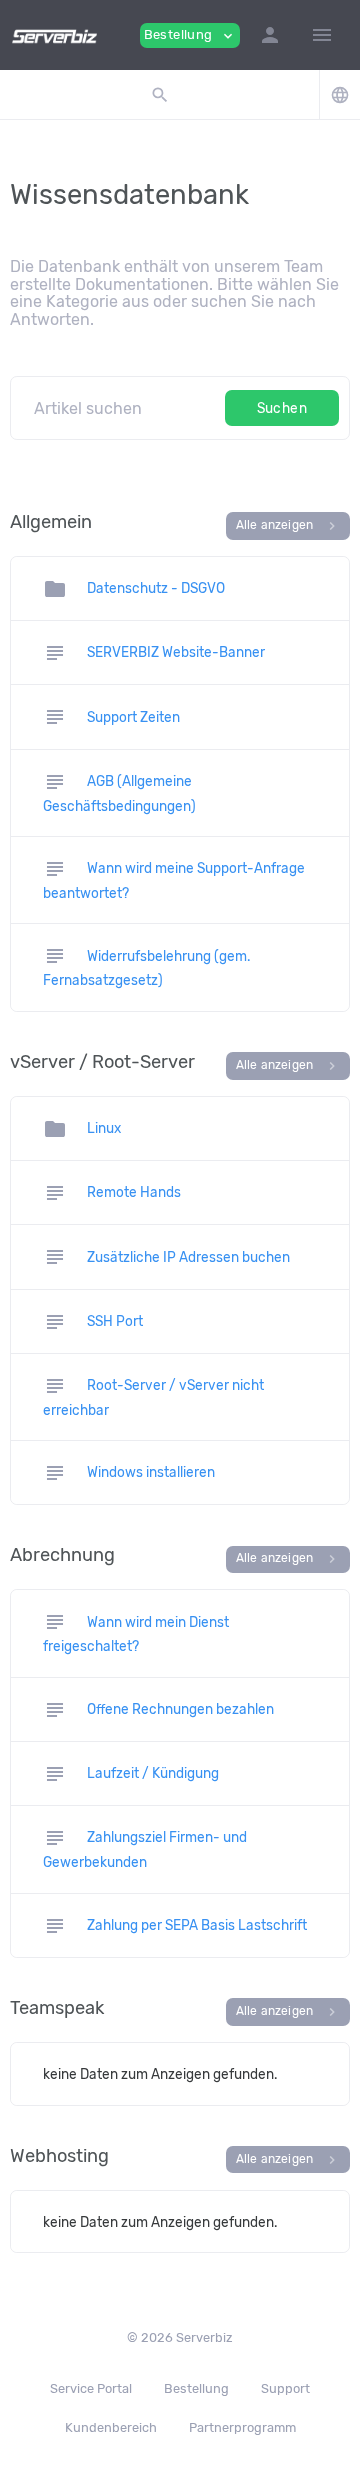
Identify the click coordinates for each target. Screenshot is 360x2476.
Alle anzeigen (288, 526)
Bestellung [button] (190, 35)
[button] (270, 35)
